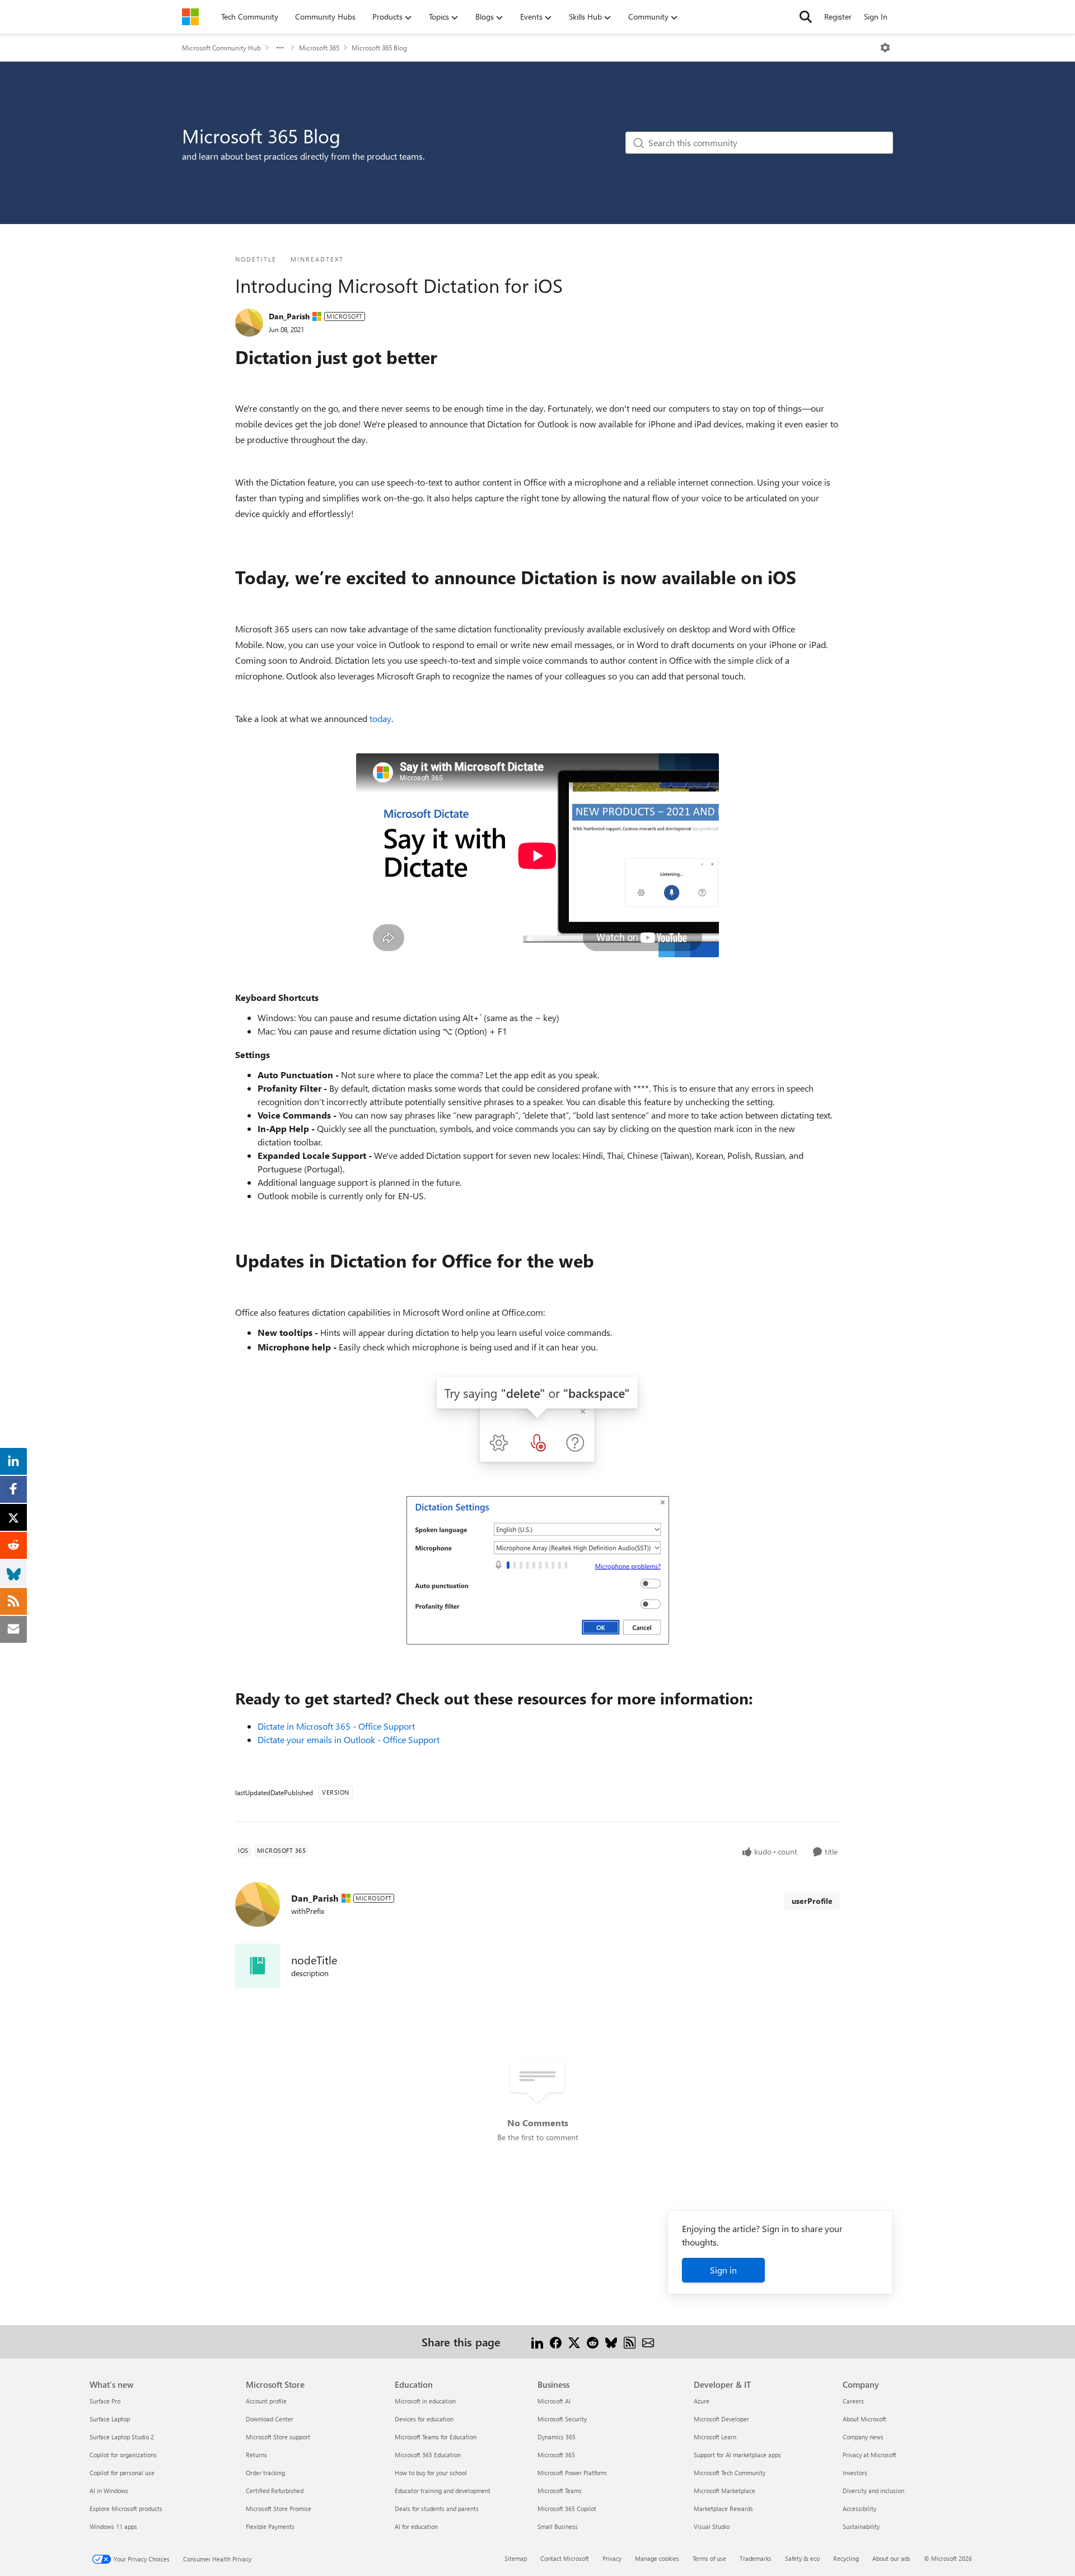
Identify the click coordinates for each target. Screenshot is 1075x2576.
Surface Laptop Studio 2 (122, 2437)
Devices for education (424, 2419)
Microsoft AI (554, 2401)
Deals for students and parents (437, 2509)
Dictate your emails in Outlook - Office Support (349, 1739)
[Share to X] (574, 2342)
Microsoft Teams (560, 2491)
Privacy (612, 2558)
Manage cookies (657, 2558)
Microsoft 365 (319, 48)
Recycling (846, 2558)
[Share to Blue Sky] (611, 2342)
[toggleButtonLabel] (885, 48)
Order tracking (265, 2473)
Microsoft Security (562, 2419)
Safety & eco (802, 2558)
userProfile (812, 1901)
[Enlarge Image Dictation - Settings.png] (537, 1570)
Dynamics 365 (557, 2437)
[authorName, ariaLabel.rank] (249, 323)
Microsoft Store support (278, 2437)
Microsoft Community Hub (221, 48)
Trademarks (756, 2558)
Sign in (723, 2270)
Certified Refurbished (275, 2491)
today (380, 718)
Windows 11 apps (113, 2526)
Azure (702, 2401)
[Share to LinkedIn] (537, 2342)
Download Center (270, 2419)
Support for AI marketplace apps (737, 2455)
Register (838, 17)
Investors (855, 2473)
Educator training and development (443, 2491)
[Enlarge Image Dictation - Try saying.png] (537, 1424)
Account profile (266, 2401)
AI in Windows (109, 2491)
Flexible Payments (270, 2526)
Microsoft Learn (715, 2437)
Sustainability (861, 2526)
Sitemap (516, 2558)
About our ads (891, 2558)
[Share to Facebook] (556, 2342)
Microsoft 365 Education (428, 2455)
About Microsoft (864, 2419)
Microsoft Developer (721, 2419)
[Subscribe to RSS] (630, 2342)
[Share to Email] (648, 2342)
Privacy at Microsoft (870, 2455)
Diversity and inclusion (873, 2491)
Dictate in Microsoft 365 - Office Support (336, 1726)
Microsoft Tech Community (730, 2473)
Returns (256, 2455)
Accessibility (859, 2509)
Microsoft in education (425, 2401)
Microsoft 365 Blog (379, 48)
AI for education (416, 2526)
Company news (863, 2437)
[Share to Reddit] (593, 2342)
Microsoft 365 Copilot (567, 2509)
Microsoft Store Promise (279, 2509)
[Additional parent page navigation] (280, 48)
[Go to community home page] (190, 17)
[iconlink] (258, 1966)
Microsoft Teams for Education (436, 2437)
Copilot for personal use (122, 2473)
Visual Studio (712, 2526)
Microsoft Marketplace (725, 2491)
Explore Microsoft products (126, 2509)
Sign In (876, 17)
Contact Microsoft (565, 2558)
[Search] (806, 17)
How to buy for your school (431, 2473)
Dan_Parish (289, 316)
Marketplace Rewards (723, 2509)
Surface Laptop (110, 2419)
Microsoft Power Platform (572, 2473)
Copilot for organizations (123, 2455)
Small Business (558, 2526)
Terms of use (709, 2558)
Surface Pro (105, 2401)
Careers (853, 2401)
